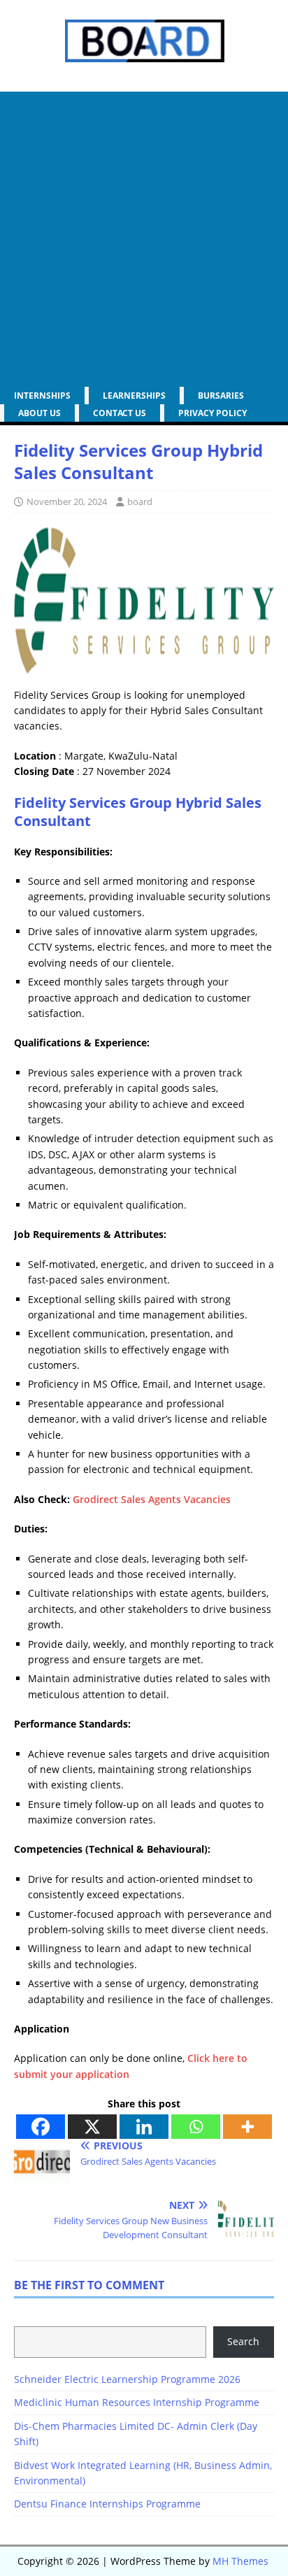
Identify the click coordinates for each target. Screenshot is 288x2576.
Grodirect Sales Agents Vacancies (152, 1499)
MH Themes (240, 2561)
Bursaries (221, 396)
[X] (92, 2127)
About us (39, 413)
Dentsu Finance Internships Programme (107, 2504)
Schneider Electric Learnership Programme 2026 (127, 2379)
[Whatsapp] (196, 2127)
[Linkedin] (144, 2127)
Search (243, 2341)
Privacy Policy (213, 413)
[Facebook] (41, 2127)
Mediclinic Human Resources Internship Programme (137, 2402)
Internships (42, 396)
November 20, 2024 (67, 501)
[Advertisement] (144, 236)
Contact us (120, 413)
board (140, 501)
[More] (247, 2127)
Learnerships (134, 396)
